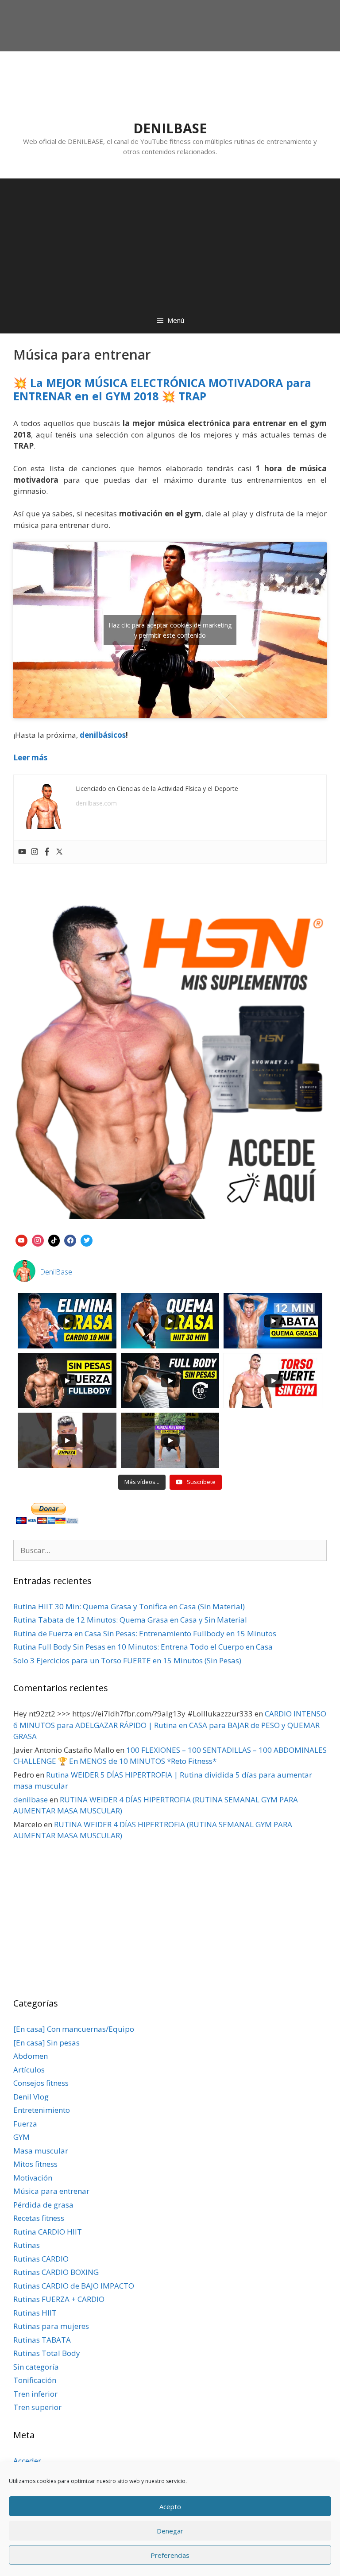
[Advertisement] (170, 240)
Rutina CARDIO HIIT (48, 2232)
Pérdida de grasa (43, 2205)
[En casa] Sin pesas (46, 2043)
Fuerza (25, 2124)
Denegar (170, 2531)
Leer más (30, 757)
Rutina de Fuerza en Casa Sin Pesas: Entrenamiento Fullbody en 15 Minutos (145, 1633)
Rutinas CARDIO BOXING (56, 2272)
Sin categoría (36, 2367)
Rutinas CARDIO (41, 2259)
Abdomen (31, 2056)
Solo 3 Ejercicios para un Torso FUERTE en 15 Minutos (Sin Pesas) (127, 1660)
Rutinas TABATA (42, 2340)
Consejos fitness (41, 2083)
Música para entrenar (51, 2191)
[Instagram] (35, 852)
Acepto (170, 2506)
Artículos (29, 2070)
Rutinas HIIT (35, 2313)
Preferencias (170, 2555)
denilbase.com (96, 803)
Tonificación (35, 2380)
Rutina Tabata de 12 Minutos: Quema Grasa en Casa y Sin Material (130, 1620)
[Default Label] (21, 1240)
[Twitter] (59, 852)
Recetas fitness (39, 2218)
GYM (21, 2137)
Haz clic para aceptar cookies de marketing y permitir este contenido (170, 630)
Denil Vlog (31, 2097)
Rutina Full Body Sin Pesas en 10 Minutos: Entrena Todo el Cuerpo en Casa (143, 1647)
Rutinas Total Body (47, 2353)
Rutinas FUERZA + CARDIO (59, 2299)
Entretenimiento (42, 2110)
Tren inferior (35, 2394)
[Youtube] (22, 852)
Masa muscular (41, 2151)
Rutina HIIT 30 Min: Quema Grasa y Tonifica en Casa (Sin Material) (129, 1606)
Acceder (27, 2461)
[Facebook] (47, 852)
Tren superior (37, 2407)
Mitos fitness (35, 2164)
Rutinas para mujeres (51, 2326)
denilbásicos (103, 735)
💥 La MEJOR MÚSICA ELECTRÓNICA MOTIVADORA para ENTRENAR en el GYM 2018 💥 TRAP (162, 389)
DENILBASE (170, 128)
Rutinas (27, 2245)
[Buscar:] (170, 1550)
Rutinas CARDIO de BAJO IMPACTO (74, 2286)
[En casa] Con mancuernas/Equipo (74, 2029)
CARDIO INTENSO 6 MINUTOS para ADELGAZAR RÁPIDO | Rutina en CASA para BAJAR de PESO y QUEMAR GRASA (170, 1725)
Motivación (33, 2178)
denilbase (31, 1799)
